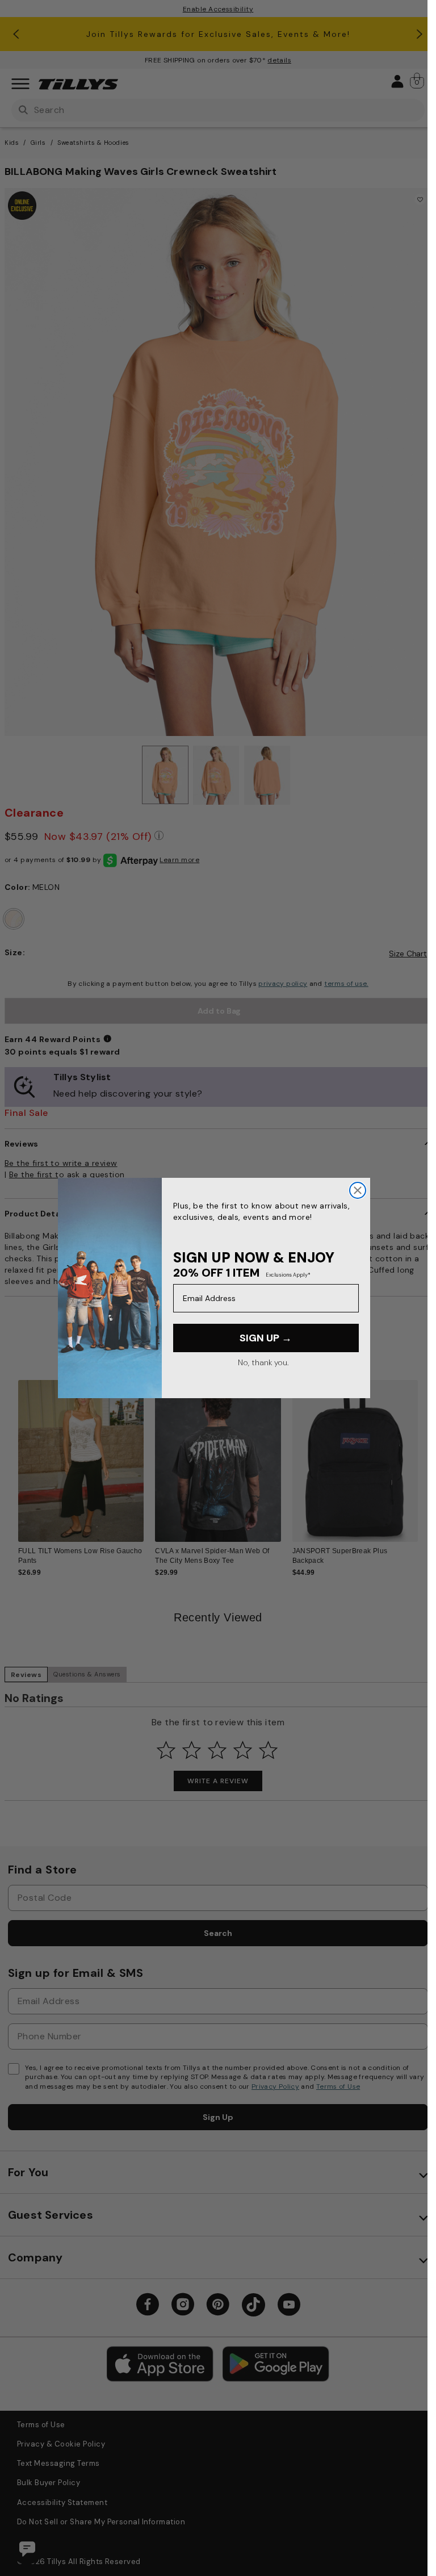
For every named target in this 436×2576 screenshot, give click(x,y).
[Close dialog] (358, 1190)
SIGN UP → (266, 1338)
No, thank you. (263, 1362)
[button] (425, 1456)
